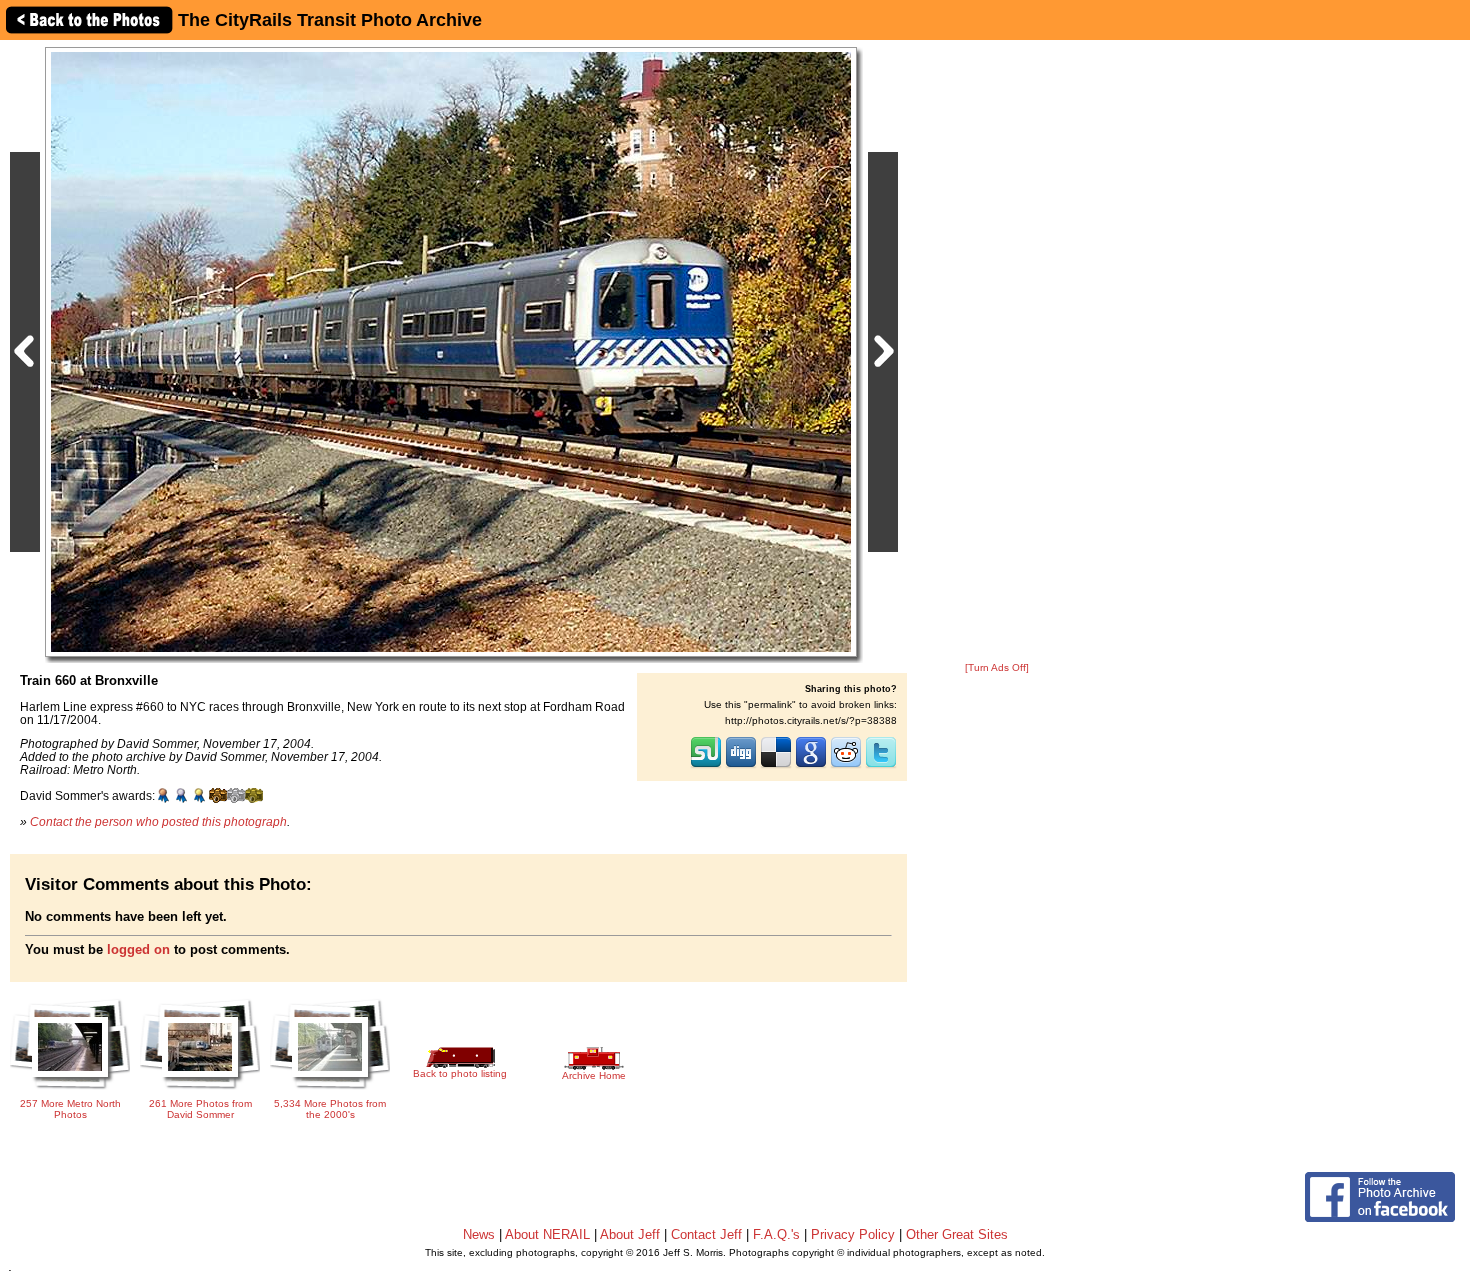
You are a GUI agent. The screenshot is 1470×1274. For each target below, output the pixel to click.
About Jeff (630, 1234)
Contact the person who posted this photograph (158, 821)
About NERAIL (547, 1234)
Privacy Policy (853, 1234)
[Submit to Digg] (741, 766)
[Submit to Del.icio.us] (776, 766)
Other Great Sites (957, 1234)
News (479, 1234)
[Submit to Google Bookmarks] (811, 766)
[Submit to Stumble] (706, 766)
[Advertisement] (997, 352)
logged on (138, 949)
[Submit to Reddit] (846, 766)
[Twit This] (881, 766)
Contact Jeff (706, 1234)
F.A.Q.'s (776, 1234)
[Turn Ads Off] (997, 667)
